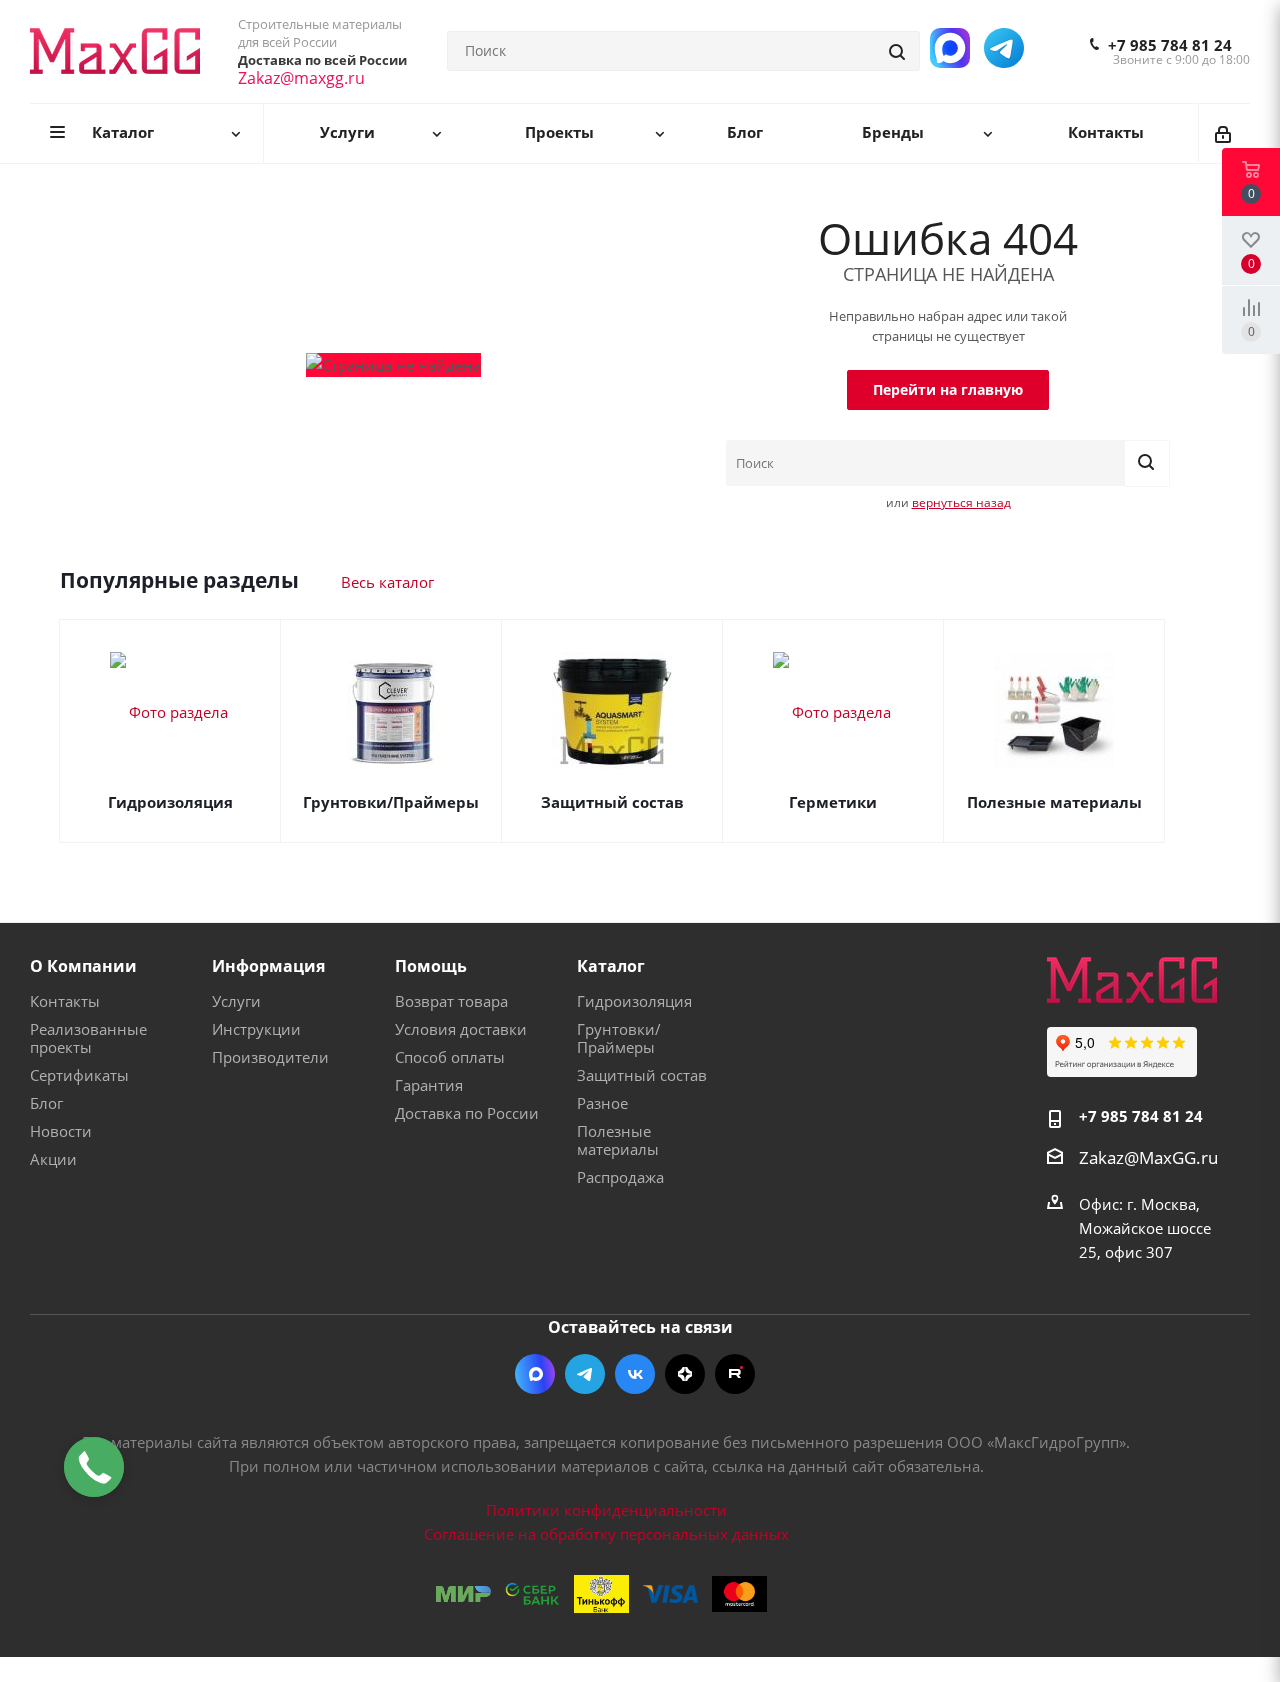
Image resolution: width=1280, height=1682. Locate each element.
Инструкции (256, 1029)
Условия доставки (461, 1029)
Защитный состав (612, 802)
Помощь (431, 966)
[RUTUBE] (735, 1374)
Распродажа (620, 1177)
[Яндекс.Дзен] (685, 1374)
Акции (53, 1159)
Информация (268, 966)
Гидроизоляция (170, 802)
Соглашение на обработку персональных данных (606, 1534)
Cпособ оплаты (450, 1057)
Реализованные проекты (88, 1038)
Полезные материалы (1054, 802)
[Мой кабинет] (1224, 133)
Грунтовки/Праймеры (391, 802)
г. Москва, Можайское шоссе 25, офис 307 (1145, 1228)
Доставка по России (467, 1113)
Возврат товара (451, 1001)
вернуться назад (961, 502)
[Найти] (898, 51)
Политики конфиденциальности (606, 1510)
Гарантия (429, 1085)
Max (535, 1374)
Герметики (833, 802)
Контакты (65, 1001)
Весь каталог (387, 582)
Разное (602, 1103)
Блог (46, 1103)
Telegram (585, 1374)
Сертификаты (79, 1075)
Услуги (236, 1001)
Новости (61, 1131)
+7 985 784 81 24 (1170, 45)
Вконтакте (635, 1374)
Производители (270, 1057)
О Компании (83, 966)
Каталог (611, 966)
